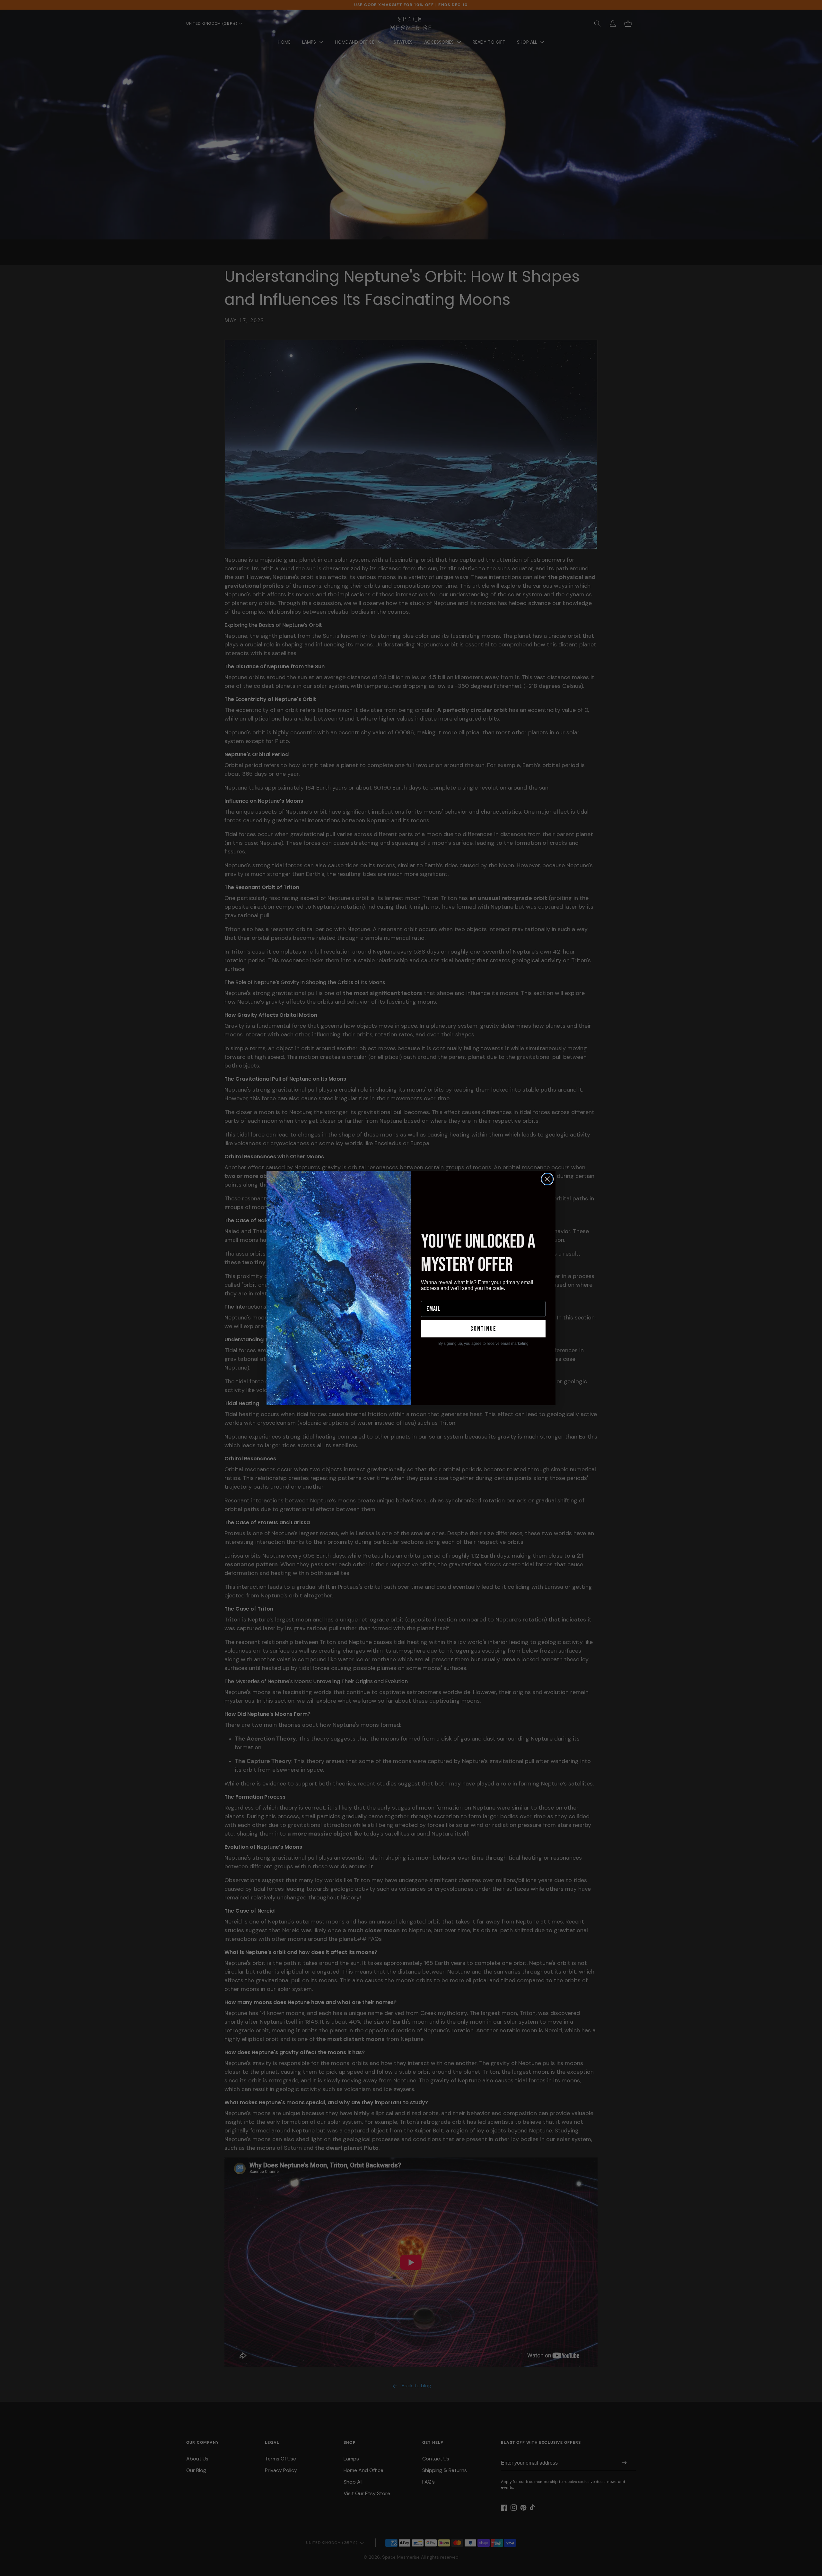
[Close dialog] (547, 1179)
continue (483, 1329)
